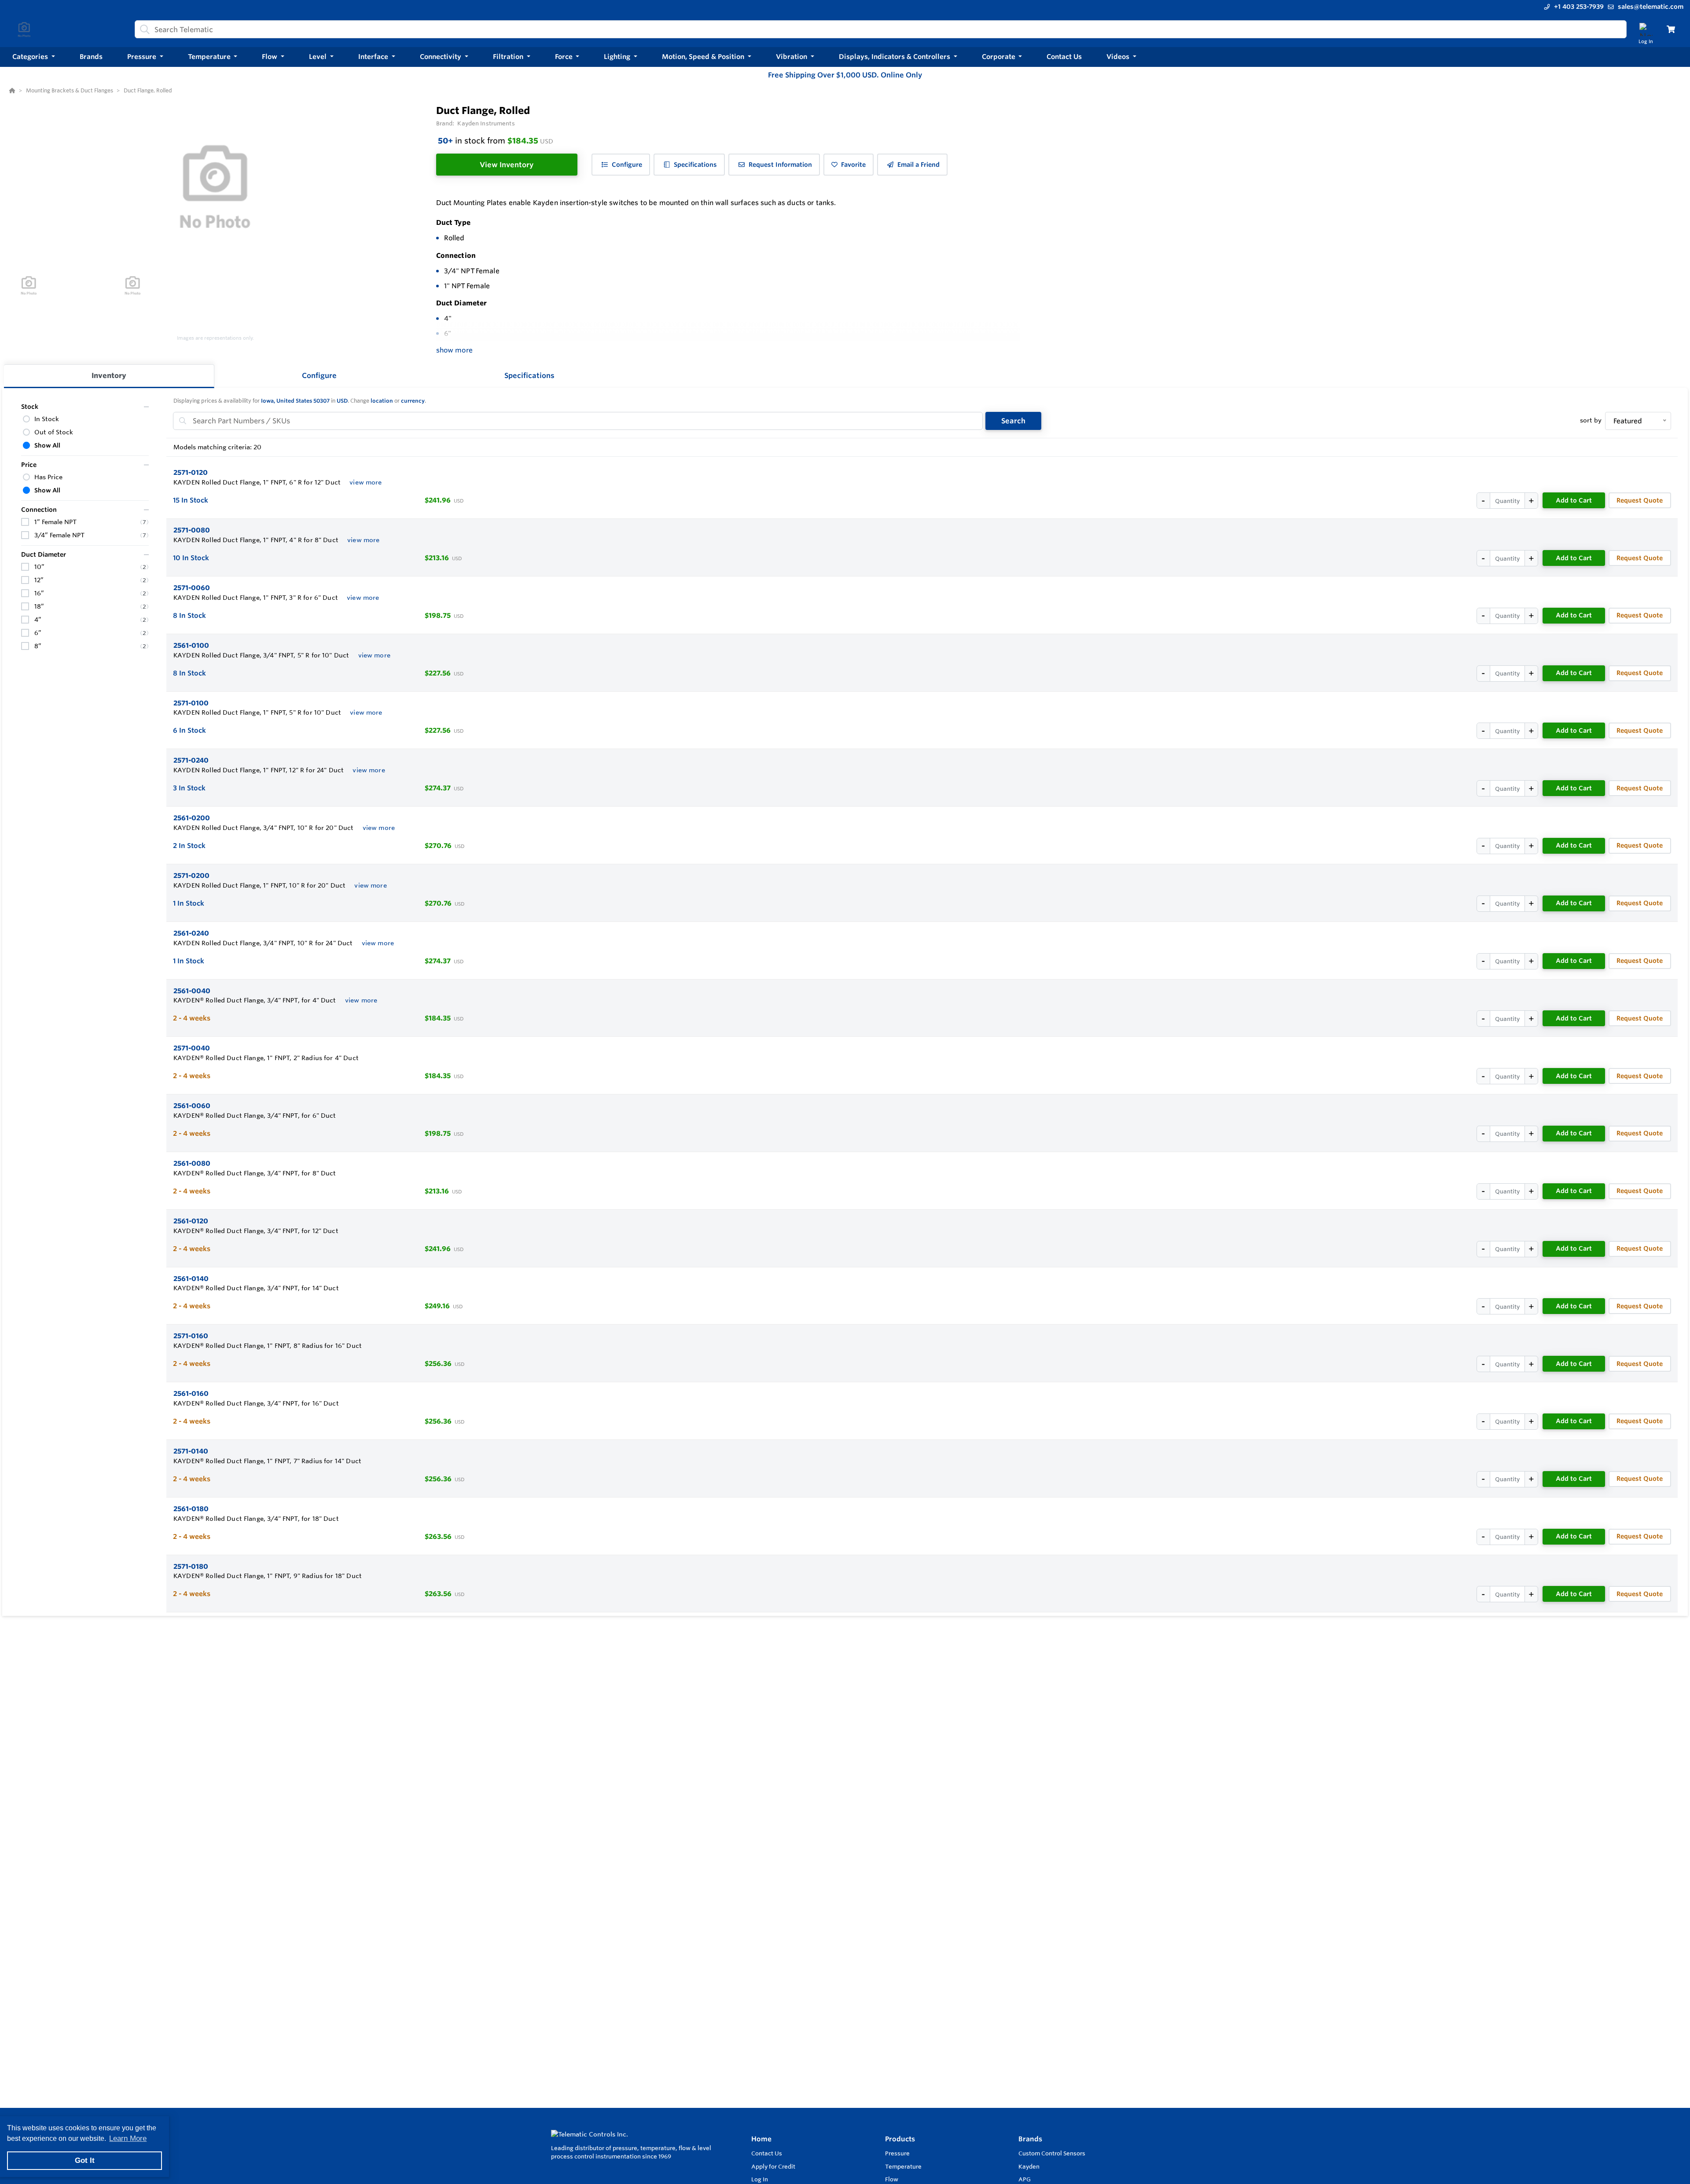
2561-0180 (191, 1509)
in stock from (496, 140)
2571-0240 (191, 760)
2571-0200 (191, 875)
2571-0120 (191, 472)
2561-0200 (192, 818)
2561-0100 (191, 645)
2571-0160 (191, 1336)
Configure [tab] (319, 375)
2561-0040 (192, 991)
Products (900, 2139)
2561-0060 (192, 1106)
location (382, 401)
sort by (1591, 420)
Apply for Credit (773, 2166)
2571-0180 (191, 1566)
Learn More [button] (128, 2138)
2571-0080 (192, 530)
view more (366, 482)
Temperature (903, 2166)
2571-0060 (192, 588)
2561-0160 (191, 1393)
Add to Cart (1574, 500)
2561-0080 (192, 1163)
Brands (1030, 2139)
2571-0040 (192, 1048)
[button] (34, 57)
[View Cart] (1671, 29)
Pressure (897, 2153)
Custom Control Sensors (1052, 2153)
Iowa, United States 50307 (295, 401)
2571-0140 (191, 1451)
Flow (892, 2179)
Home (761, 2139)
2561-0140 (191, 1279)
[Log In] (1646, 29)
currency (413, 401)
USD (342, 401)
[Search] (143, 29)
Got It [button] (85, 2160)
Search (1013, 421)
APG (1025, 2179)
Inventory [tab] (109, 375)
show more (454, 350)
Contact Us (767, 2153)
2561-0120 (191, 1221)
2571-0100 (191, 703)
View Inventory (507, 165)
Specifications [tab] (529, 375)
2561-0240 (191, 933)
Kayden (1029, 2166)
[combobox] (881, 29)
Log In (760, 2179)
